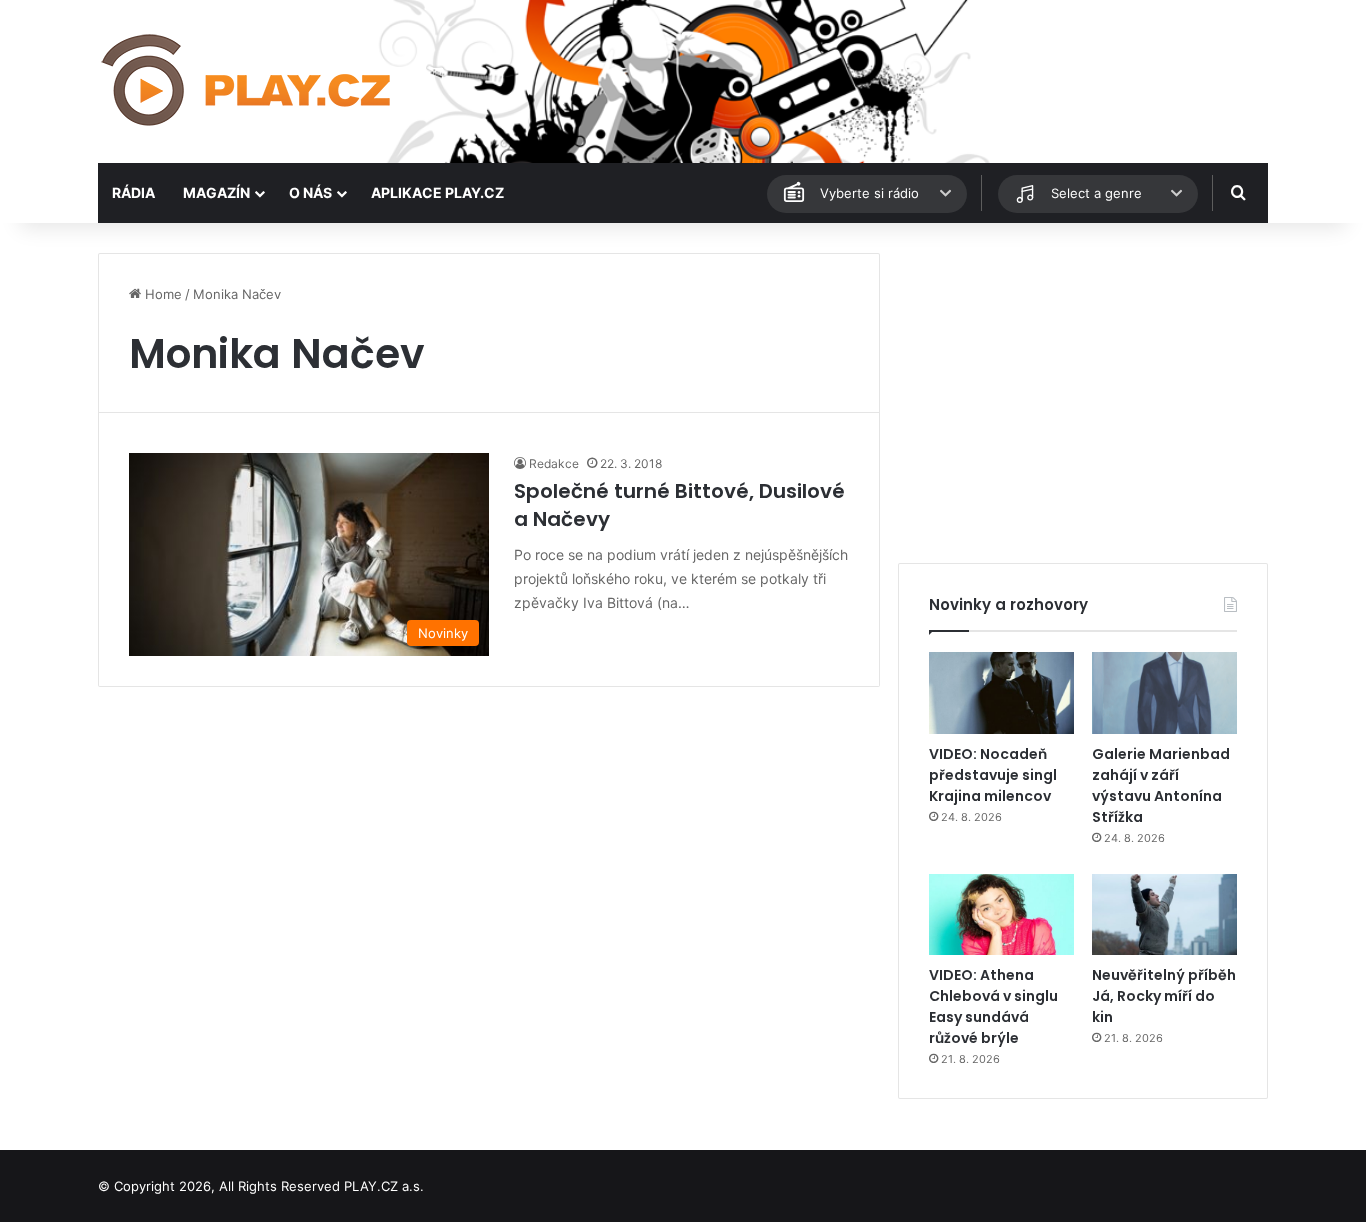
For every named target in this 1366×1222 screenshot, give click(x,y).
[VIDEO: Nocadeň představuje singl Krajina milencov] (1001, 693)
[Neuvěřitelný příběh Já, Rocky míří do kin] (1164, 915)
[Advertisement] (1083, 393)
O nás (310, 192)
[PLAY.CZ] (248, 81)
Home (161, 294)
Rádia (133, 192)
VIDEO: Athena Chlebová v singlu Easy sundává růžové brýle (993, 1006)
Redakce (554, 463)
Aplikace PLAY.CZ (437, 192)
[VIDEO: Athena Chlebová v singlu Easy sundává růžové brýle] (1001, 915)
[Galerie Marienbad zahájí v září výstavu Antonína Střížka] (1164, 693)
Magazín (216, 192)
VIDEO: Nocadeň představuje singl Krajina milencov (993, 775)
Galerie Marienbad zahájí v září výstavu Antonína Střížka (1161, 785)
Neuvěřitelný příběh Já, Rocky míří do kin (1164, 996)
